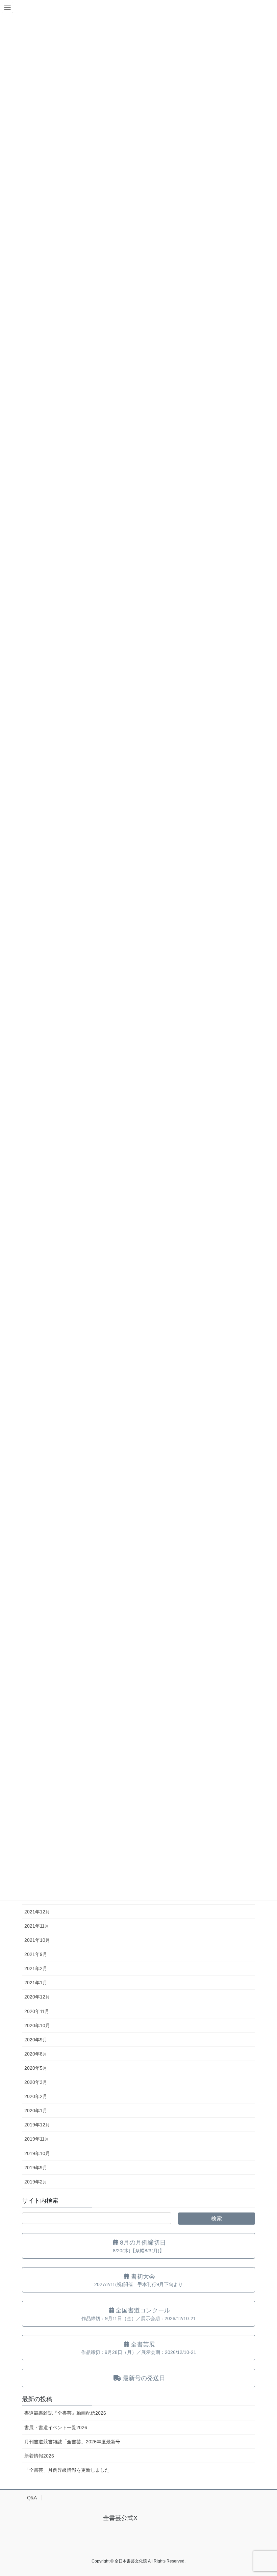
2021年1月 (36, 1983)
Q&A (32, 2498)
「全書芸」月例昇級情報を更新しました (67, 2470)
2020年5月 (36, 2068)
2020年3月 (36, 2082)
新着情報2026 (39, 2456)
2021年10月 (37, 1940)
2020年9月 (36, 2040)
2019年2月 (36, 2182)
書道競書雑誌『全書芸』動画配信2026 (65, 2413)
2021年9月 (36, 1954)
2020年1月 (36, 2111)
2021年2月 (36, 1968)
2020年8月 (36, 2054)
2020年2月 (36, 2096)
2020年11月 (37, 2011)
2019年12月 (37, 2125)
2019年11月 (37, 2139)
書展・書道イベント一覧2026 (56, 2427)
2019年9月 (36, 2168)
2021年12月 (37, 1912)
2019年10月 (37, 2153)
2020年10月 (37, 2025)
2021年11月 (37, 1926)
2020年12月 (37, 1997)
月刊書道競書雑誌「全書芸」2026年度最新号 (72, 2442)
